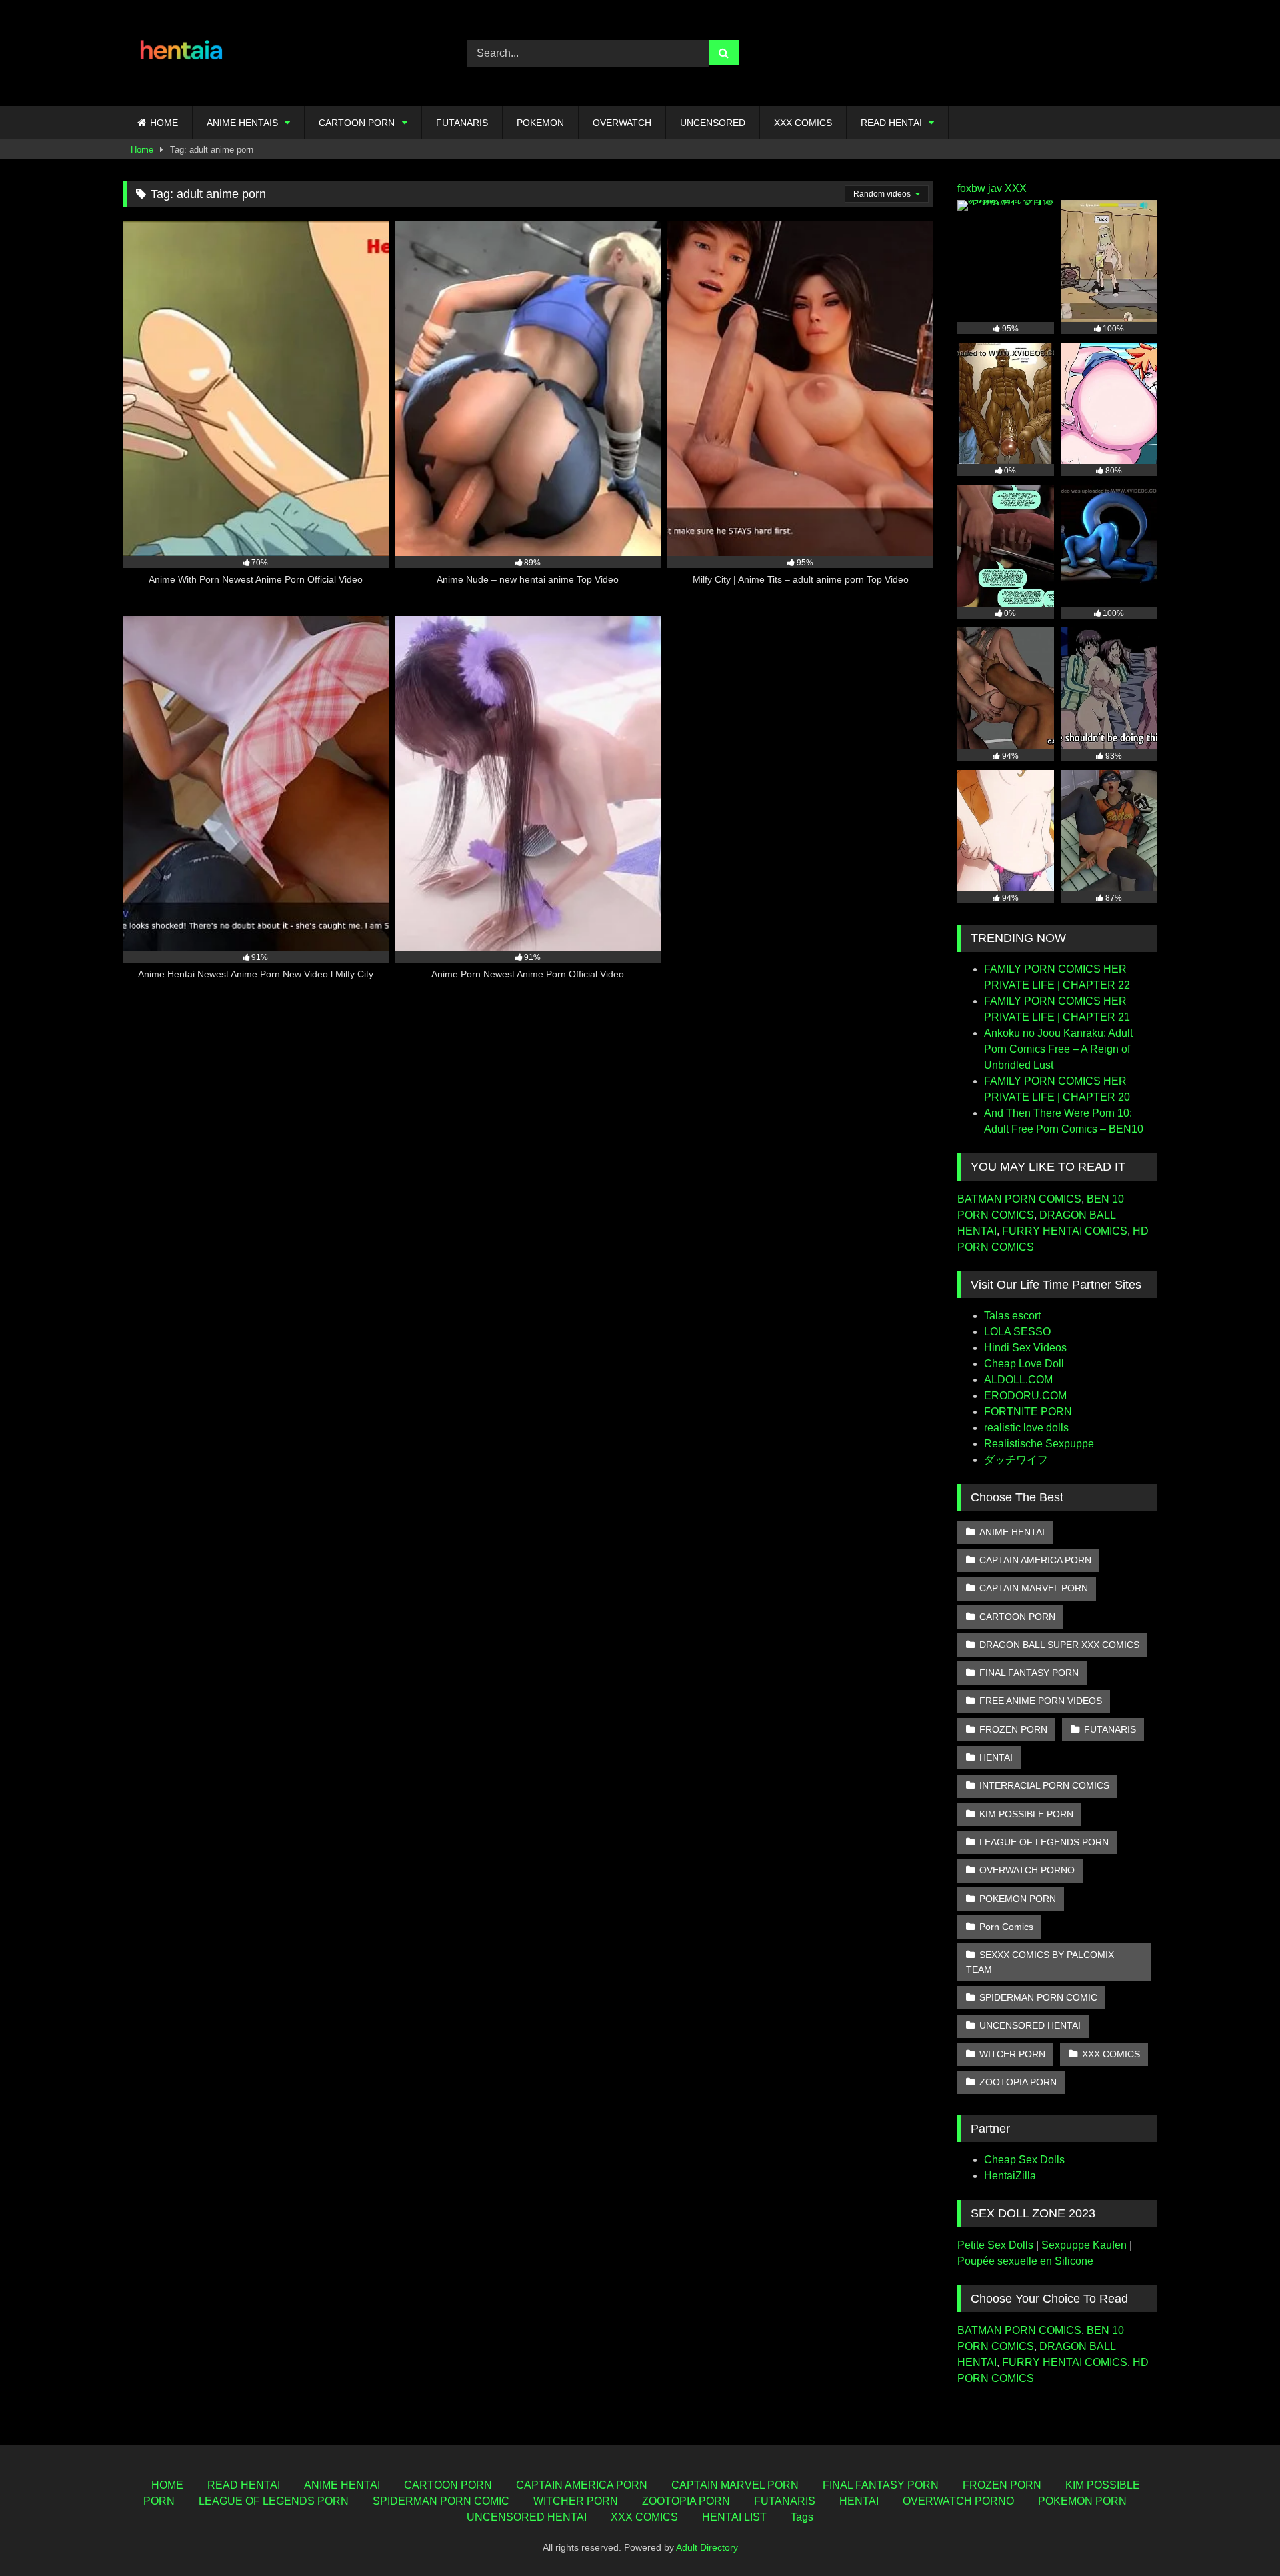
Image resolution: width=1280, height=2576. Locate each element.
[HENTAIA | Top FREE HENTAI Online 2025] (183, 53)
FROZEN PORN (1013, 1729)
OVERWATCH (622, 123)
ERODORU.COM (1025, 1396)
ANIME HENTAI (1012, 1532)
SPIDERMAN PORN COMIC (1038, 1997)
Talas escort (1012, 1316)
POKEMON (540, 123)
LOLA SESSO (1017, 1332)
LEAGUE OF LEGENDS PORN (1044, 1842)
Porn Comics (1006, 1927)
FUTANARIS (462, 123)
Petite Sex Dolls (995, 2245)
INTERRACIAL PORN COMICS (1044, 1785)
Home (142, 150)
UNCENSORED (713, 123)
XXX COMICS (803, 123)
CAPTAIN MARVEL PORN (1034, 1588)
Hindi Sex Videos (1025, 1348)
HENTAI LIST (734, 2517)
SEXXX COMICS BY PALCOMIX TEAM (1040, 1962)
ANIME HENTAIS (242, 123)
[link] (1239, 2536)
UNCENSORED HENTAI (1030, 2025)
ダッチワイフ (1016, 1460)
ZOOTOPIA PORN (1018, 2082)
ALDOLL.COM (1018, 1380)
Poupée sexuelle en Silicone (1025, 2261)
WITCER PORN (1012, 2054)
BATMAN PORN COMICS (1019, 1199)
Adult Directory (707, 2547)
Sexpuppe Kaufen (1084, 2245)
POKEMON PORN (1018, 1899)
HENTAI (996, 1757)
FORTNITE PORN (1028, 1412)
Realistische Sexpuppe (1039, 1444)
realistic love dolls (1026, 1428)
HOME (164, 123)
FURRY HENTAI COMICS (1065, 1231)
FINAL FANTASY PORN (1029, 1673)
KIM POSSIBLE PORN (1026, 1814)
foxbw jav (980, 188)
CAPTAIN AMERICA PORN (1035, 1560)
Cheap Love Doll (1024, 1364)
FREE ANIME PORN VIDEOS (1041, 1701)
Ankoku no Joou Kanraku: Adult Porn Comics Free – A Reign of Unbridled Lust (1058, 1049)
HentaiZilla (1010, 2176)
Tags (802, 2517)
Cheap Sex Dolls (1024, 2160)
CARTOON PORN (357, 123)
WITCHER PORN (576, 2501)
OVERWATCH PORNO (1027, 1870)
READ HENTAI (891, 123)
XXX (1016, 188)
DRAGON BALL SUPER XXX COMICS (1059, 1645)
